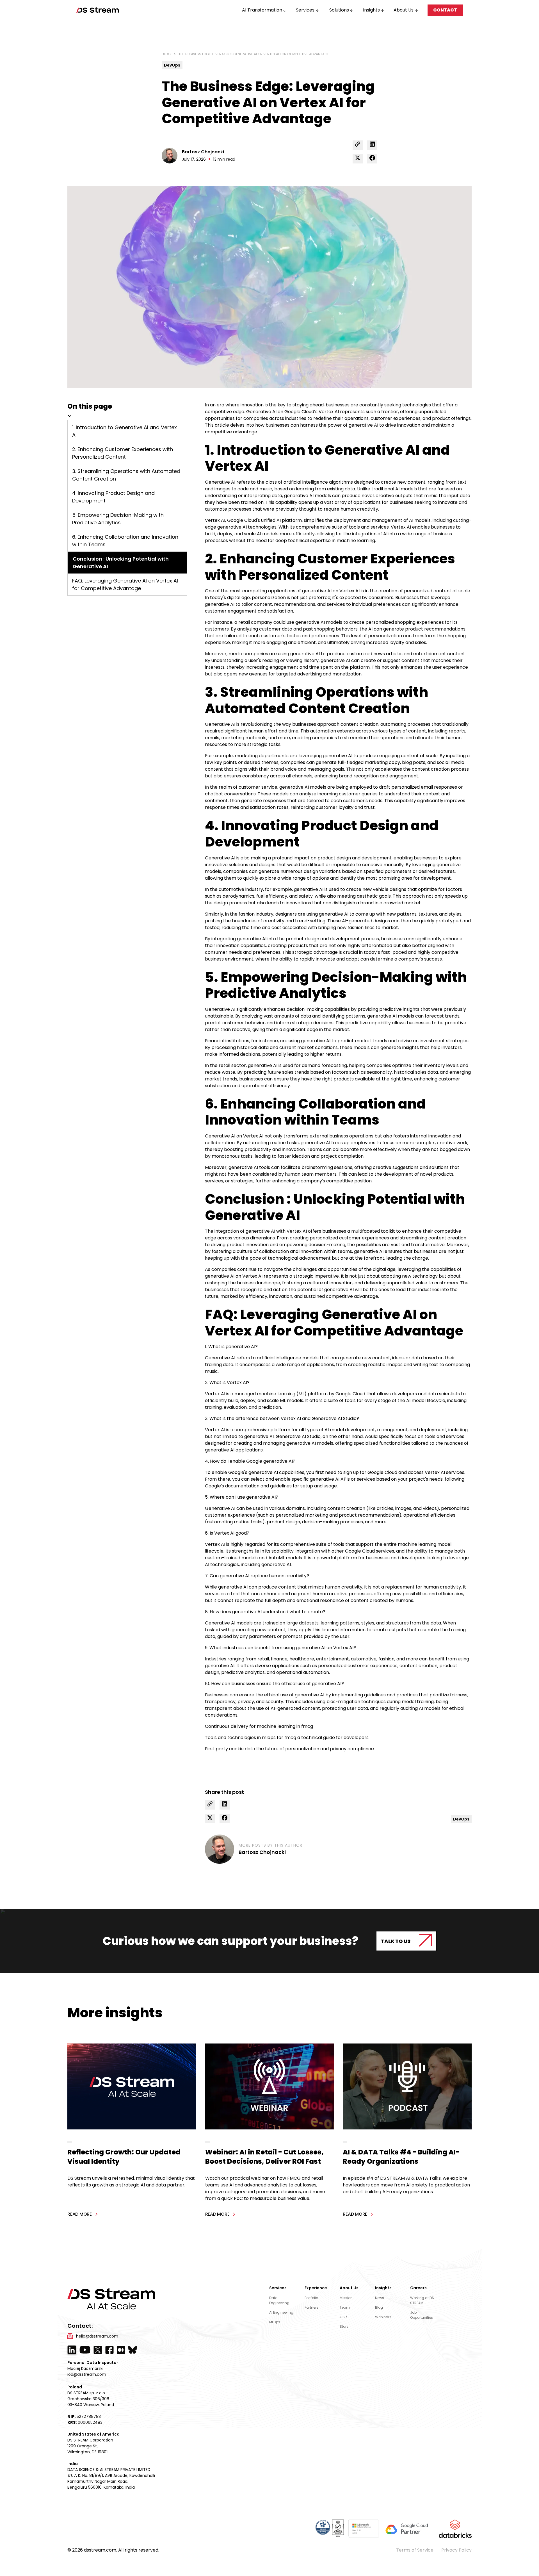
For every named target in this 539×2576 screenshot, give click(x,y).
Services (278, 2288)
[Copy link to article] (358, 145)
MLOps (275, 2322)
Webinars (383, 2317)
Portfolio (311, 2298)
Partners (311, 2307)
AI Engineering (281, 2312)
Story (344, 2326)
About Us (349, 2288)
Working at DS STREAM (422, 2300)
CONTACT (445, 10)
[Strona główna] (98, 10)
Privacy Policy (456, 2550)
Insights (383, 2288)
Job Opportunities (422, 2315)
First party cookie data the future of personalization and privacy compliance (289, 1749)
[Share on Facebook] (372, 159)
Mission (346, 2298)
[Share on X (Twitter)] (358, 159)
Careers (418, 2288)
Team (345, 2307)
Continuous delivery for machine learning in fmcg (259, 1726)
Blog (379, 2307)
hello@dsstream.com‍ (97, 2336)
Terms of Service (415, 2550)
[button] (265, 10)
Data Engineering (279, 2300)
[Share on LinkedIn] (372, 145)
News (380, 2298)
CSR (343, 2317)
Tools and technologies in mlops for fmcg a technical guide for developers (287, 1738)
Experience (316, 2288)
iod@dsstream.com (87, 2374)
